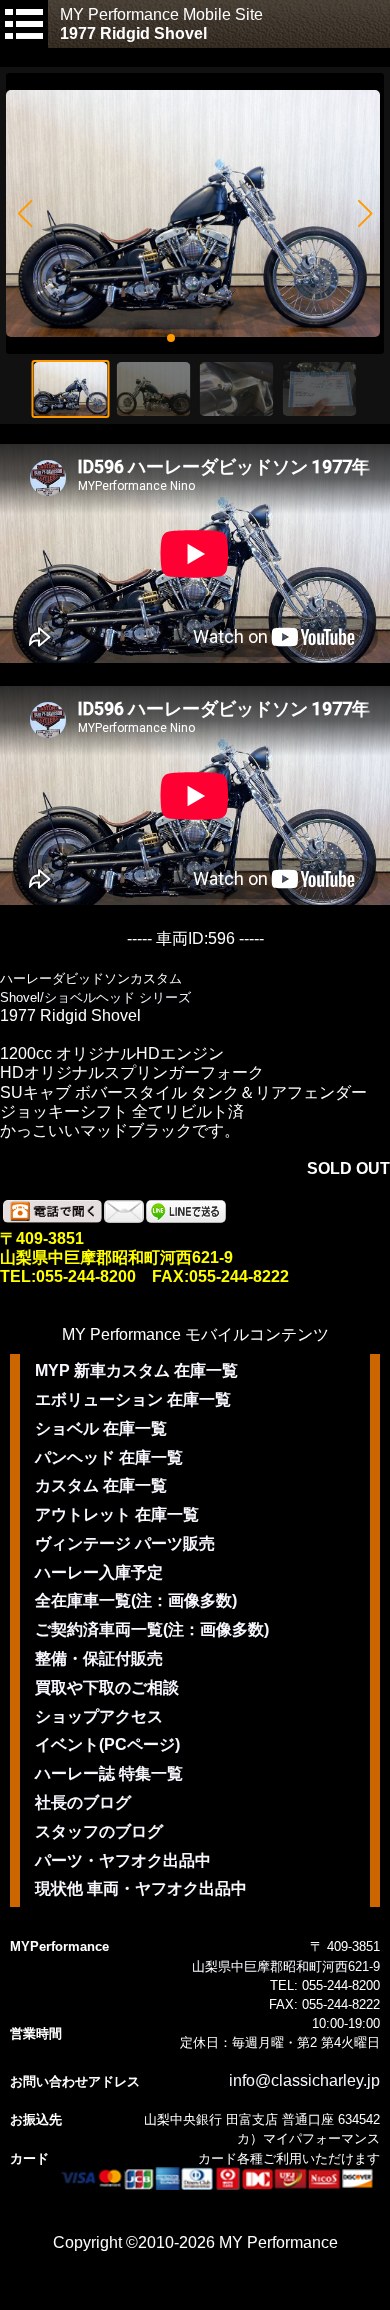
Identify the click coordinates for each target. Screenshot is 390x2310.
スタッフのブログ (99, 1831)
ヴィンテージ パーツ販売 (125, 1543)
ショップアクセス (99, 1716)
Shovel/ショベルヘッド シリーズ (95, 997)
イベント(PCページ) (107, 1744)
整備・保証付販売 (99, 1658)
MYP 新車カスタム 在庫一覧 (136, 1370)
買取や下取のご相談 (107, 1687)
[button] (24, 214)
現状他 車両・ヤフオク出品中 (141, 1888)
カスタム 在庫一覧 (101, 1485)
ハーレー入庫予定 (99, 1572)
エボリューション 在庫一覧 (133, 1399)
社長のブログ (83, 1802)
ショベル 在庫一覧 (101, 1428)
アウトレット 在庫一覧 (117, 1514)
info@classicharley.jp (304, 2080)
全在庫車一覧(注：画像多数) (136, 1600)
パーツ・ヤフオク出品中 (123, 1860)
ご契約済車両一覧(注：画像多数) (152, 1629)
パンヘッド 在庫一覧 (109, 1457)
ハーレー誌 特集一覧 (109, 1773)
